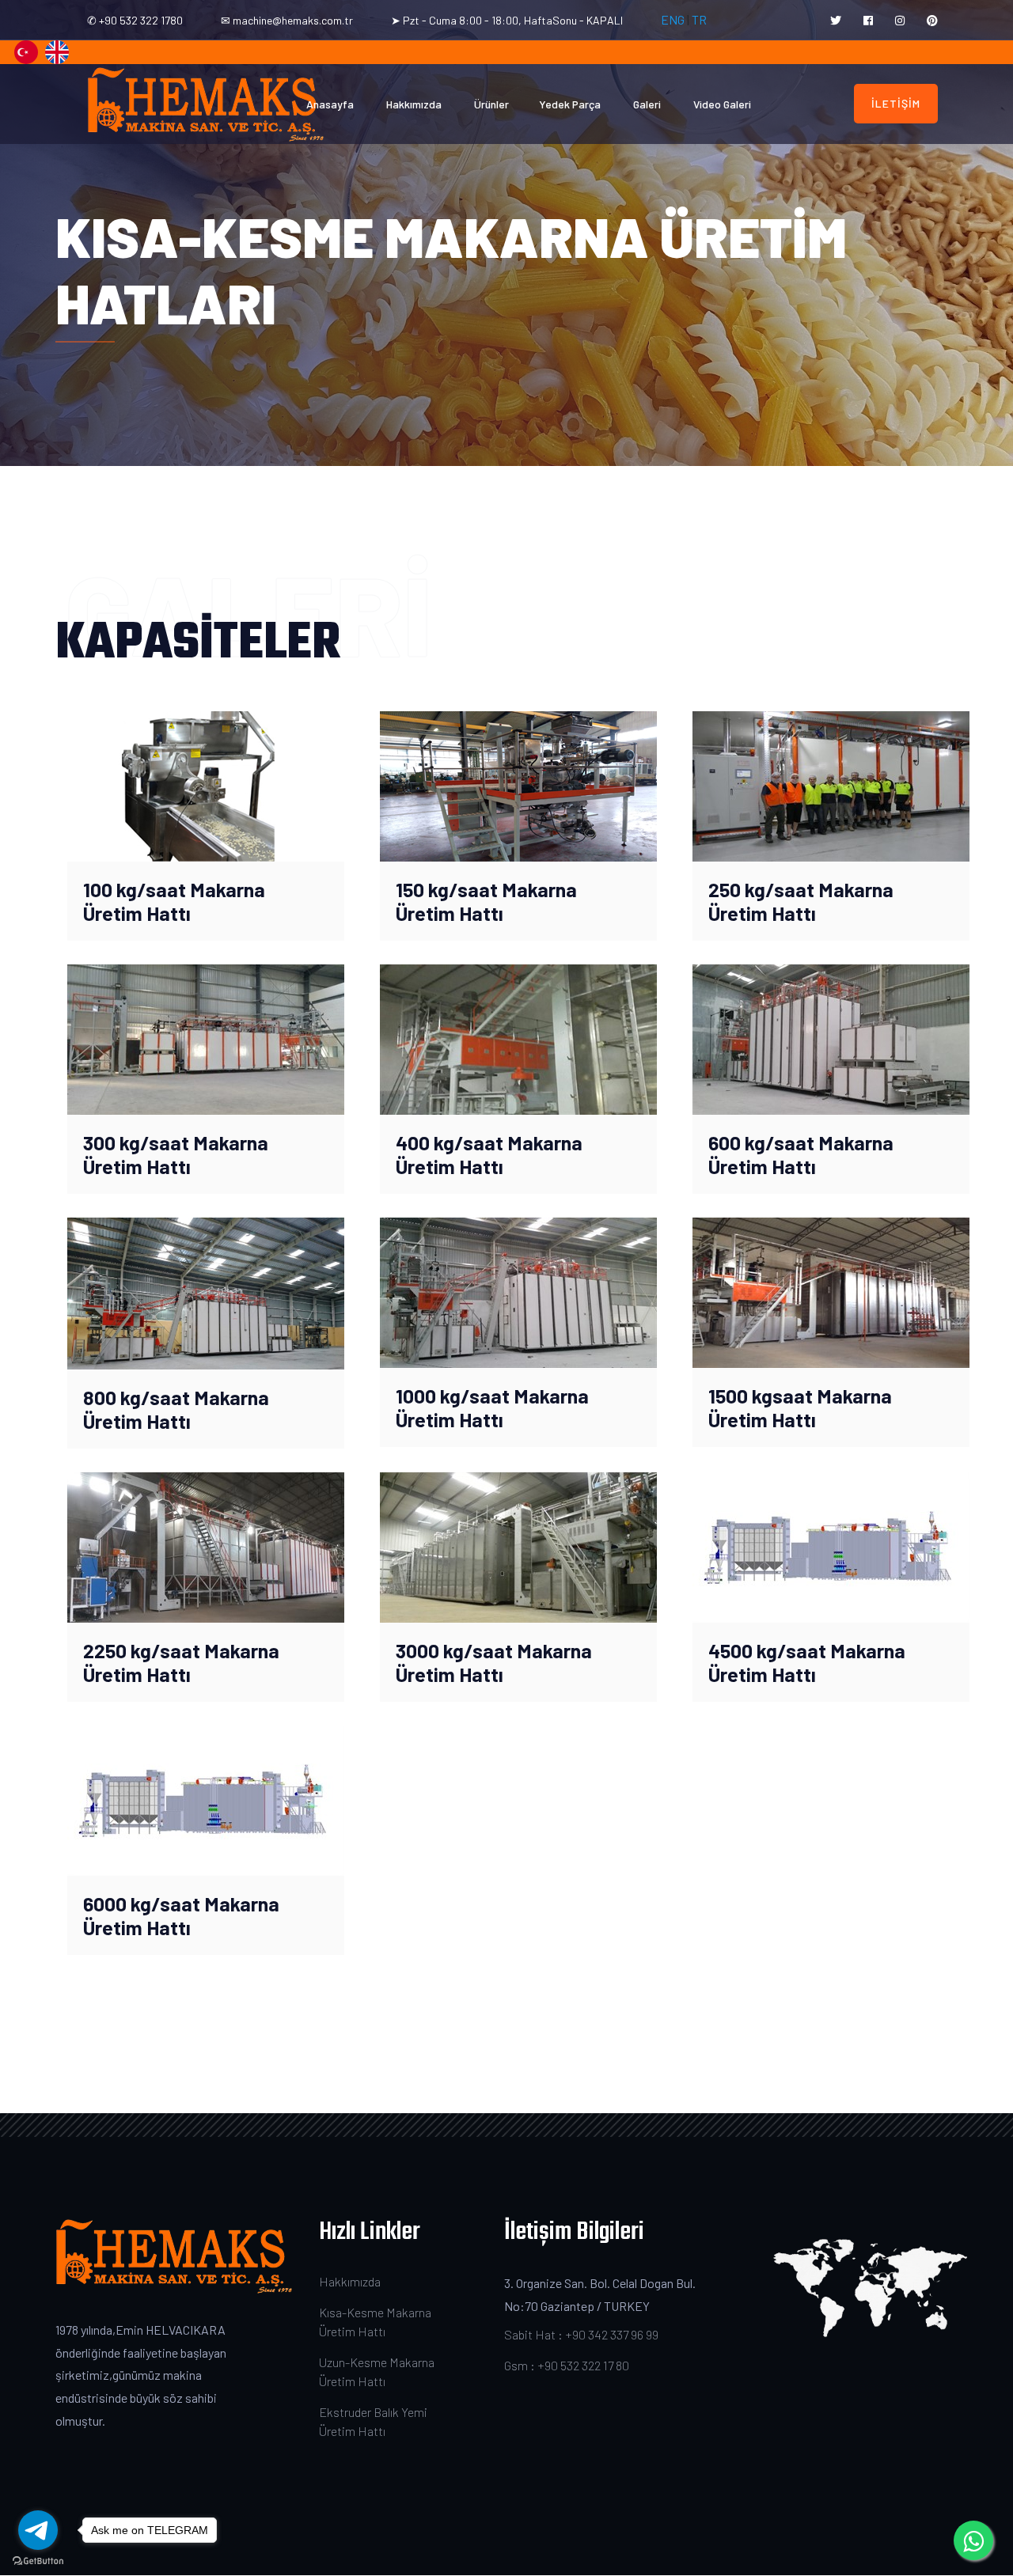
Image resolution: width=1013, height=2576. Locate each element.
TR (698, 19)
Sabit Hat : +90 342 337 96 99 (581, 2334)
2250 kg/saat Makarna (181, 1650)
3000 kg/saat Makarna (494, 1650)
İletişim (896, 103)
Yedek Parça (570, 104)
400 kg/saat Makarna (489, 1142)
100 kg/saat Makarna (174, 889)
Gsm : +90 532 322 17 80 (567, 2365)
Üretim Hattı (137, 913)
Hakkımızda (414, 104)
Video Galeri (722, 104)
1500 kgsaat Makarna (800, 1396)
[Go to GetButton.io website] (38, 2560)
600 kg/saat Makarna (801, 1142)
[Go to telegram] (38, 2530)
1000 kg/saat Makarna (492, 1396)
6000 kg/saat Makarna (181, 1904)
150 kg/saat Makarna (486, 889)
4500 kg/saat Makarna (807, 1650)
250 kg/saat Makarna (801, 889)
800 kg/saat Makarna (176, 1397)
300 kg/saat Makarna (176, 1142)
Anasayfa (330, 104)
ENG (673, 19)
